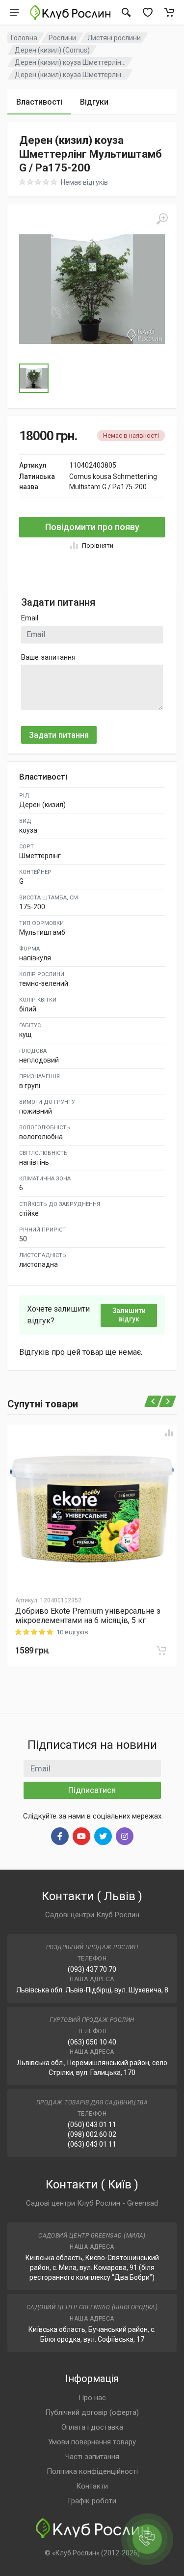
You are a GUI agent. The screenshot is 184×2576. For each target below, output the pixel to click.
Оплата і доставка (92, 2427)
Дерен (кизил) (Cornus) (52, 50)
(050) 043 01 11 (92, 2125)
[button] (92, 289)
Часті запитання (92, 2457)
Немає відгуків (84, 182)
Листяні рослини (114, 38)
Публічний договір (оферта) (92, 2412)
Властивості (39, 102)
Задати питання (59, 735)
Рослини (62, 38)
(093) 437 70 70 (92, 1969)
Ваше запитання (48, 657)
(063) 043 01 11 (92, 2144)
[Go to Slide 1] (34, 378)
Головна (24, 38)
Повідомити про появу (92, 527)
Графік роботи (92, 2501)
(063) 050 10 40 (92, 2042)
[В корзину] (161, 1651)
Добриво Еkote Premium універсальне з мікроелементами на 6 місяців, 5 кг (88, 1616)
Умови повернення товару (92, 2442)
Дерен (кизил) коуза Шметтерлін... (70, 62)
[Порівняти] (169, 1433)
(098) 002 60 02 (92, 2134)
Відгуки (94, 102)
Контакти (92, 2486)
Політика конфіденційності (92, 2471)
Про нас (92, 2398)
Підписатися (92, 1790)
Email (30, 618)
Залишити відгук (129, 1315)
